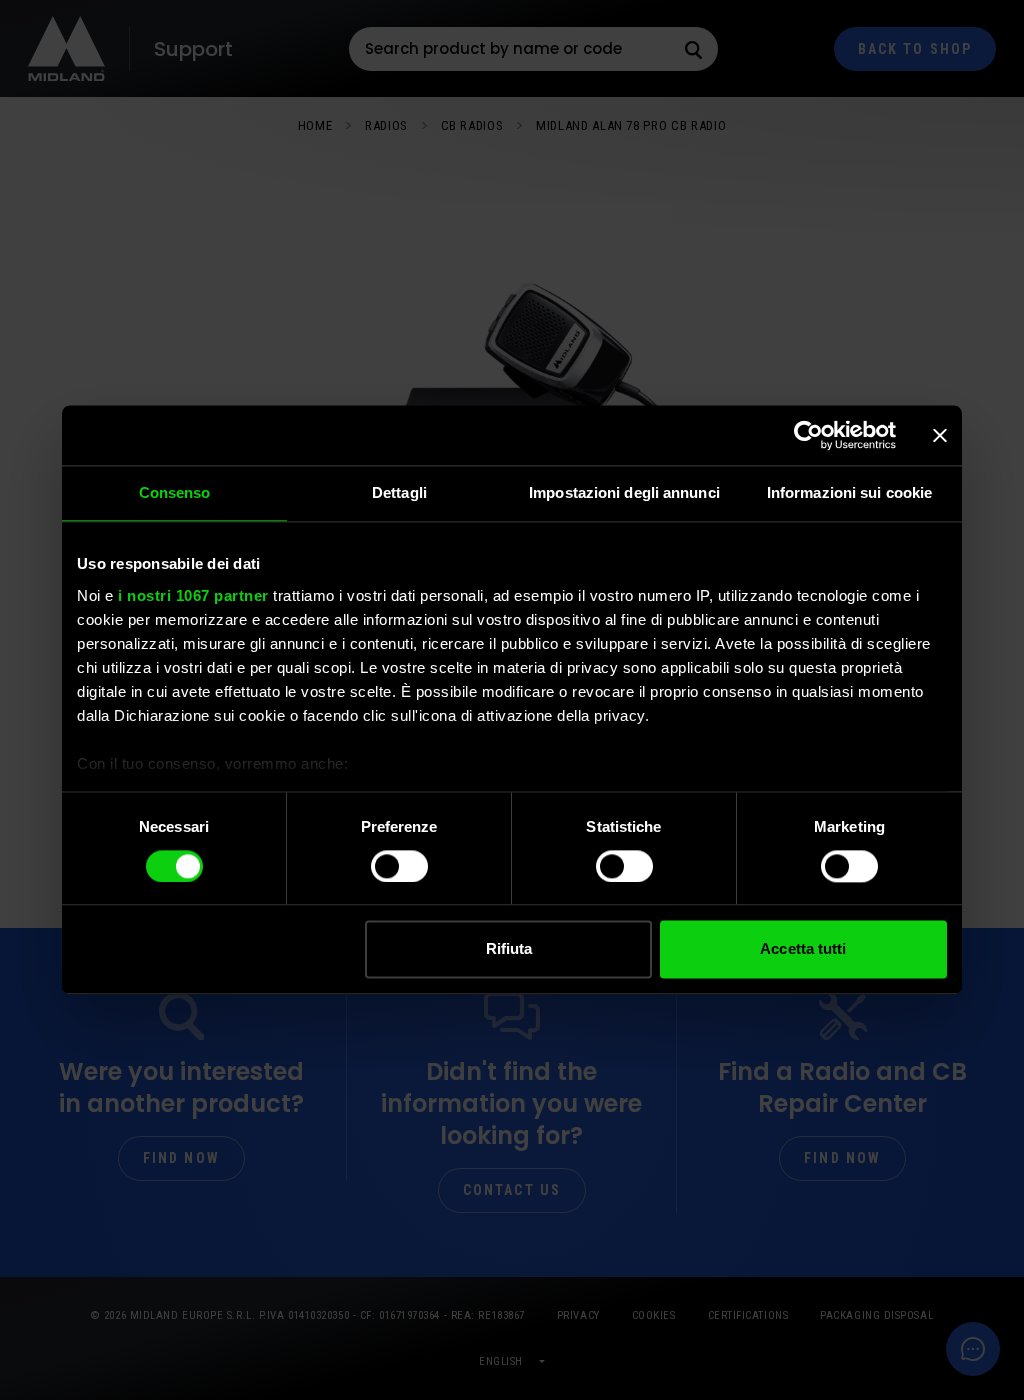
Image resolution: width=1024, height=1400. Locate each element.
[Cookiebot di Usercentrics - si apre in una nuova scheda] (808, 435)
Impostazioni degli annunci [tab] (624, 492)
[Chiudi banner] (940, 435)
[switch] (399, 866)
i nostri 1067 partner (193, 595)
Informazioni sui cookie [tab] (849, 492)
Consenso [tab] (175, 492)
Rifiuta (509, 949)
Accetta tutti (803, 949)
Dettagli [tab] (399, 492)
